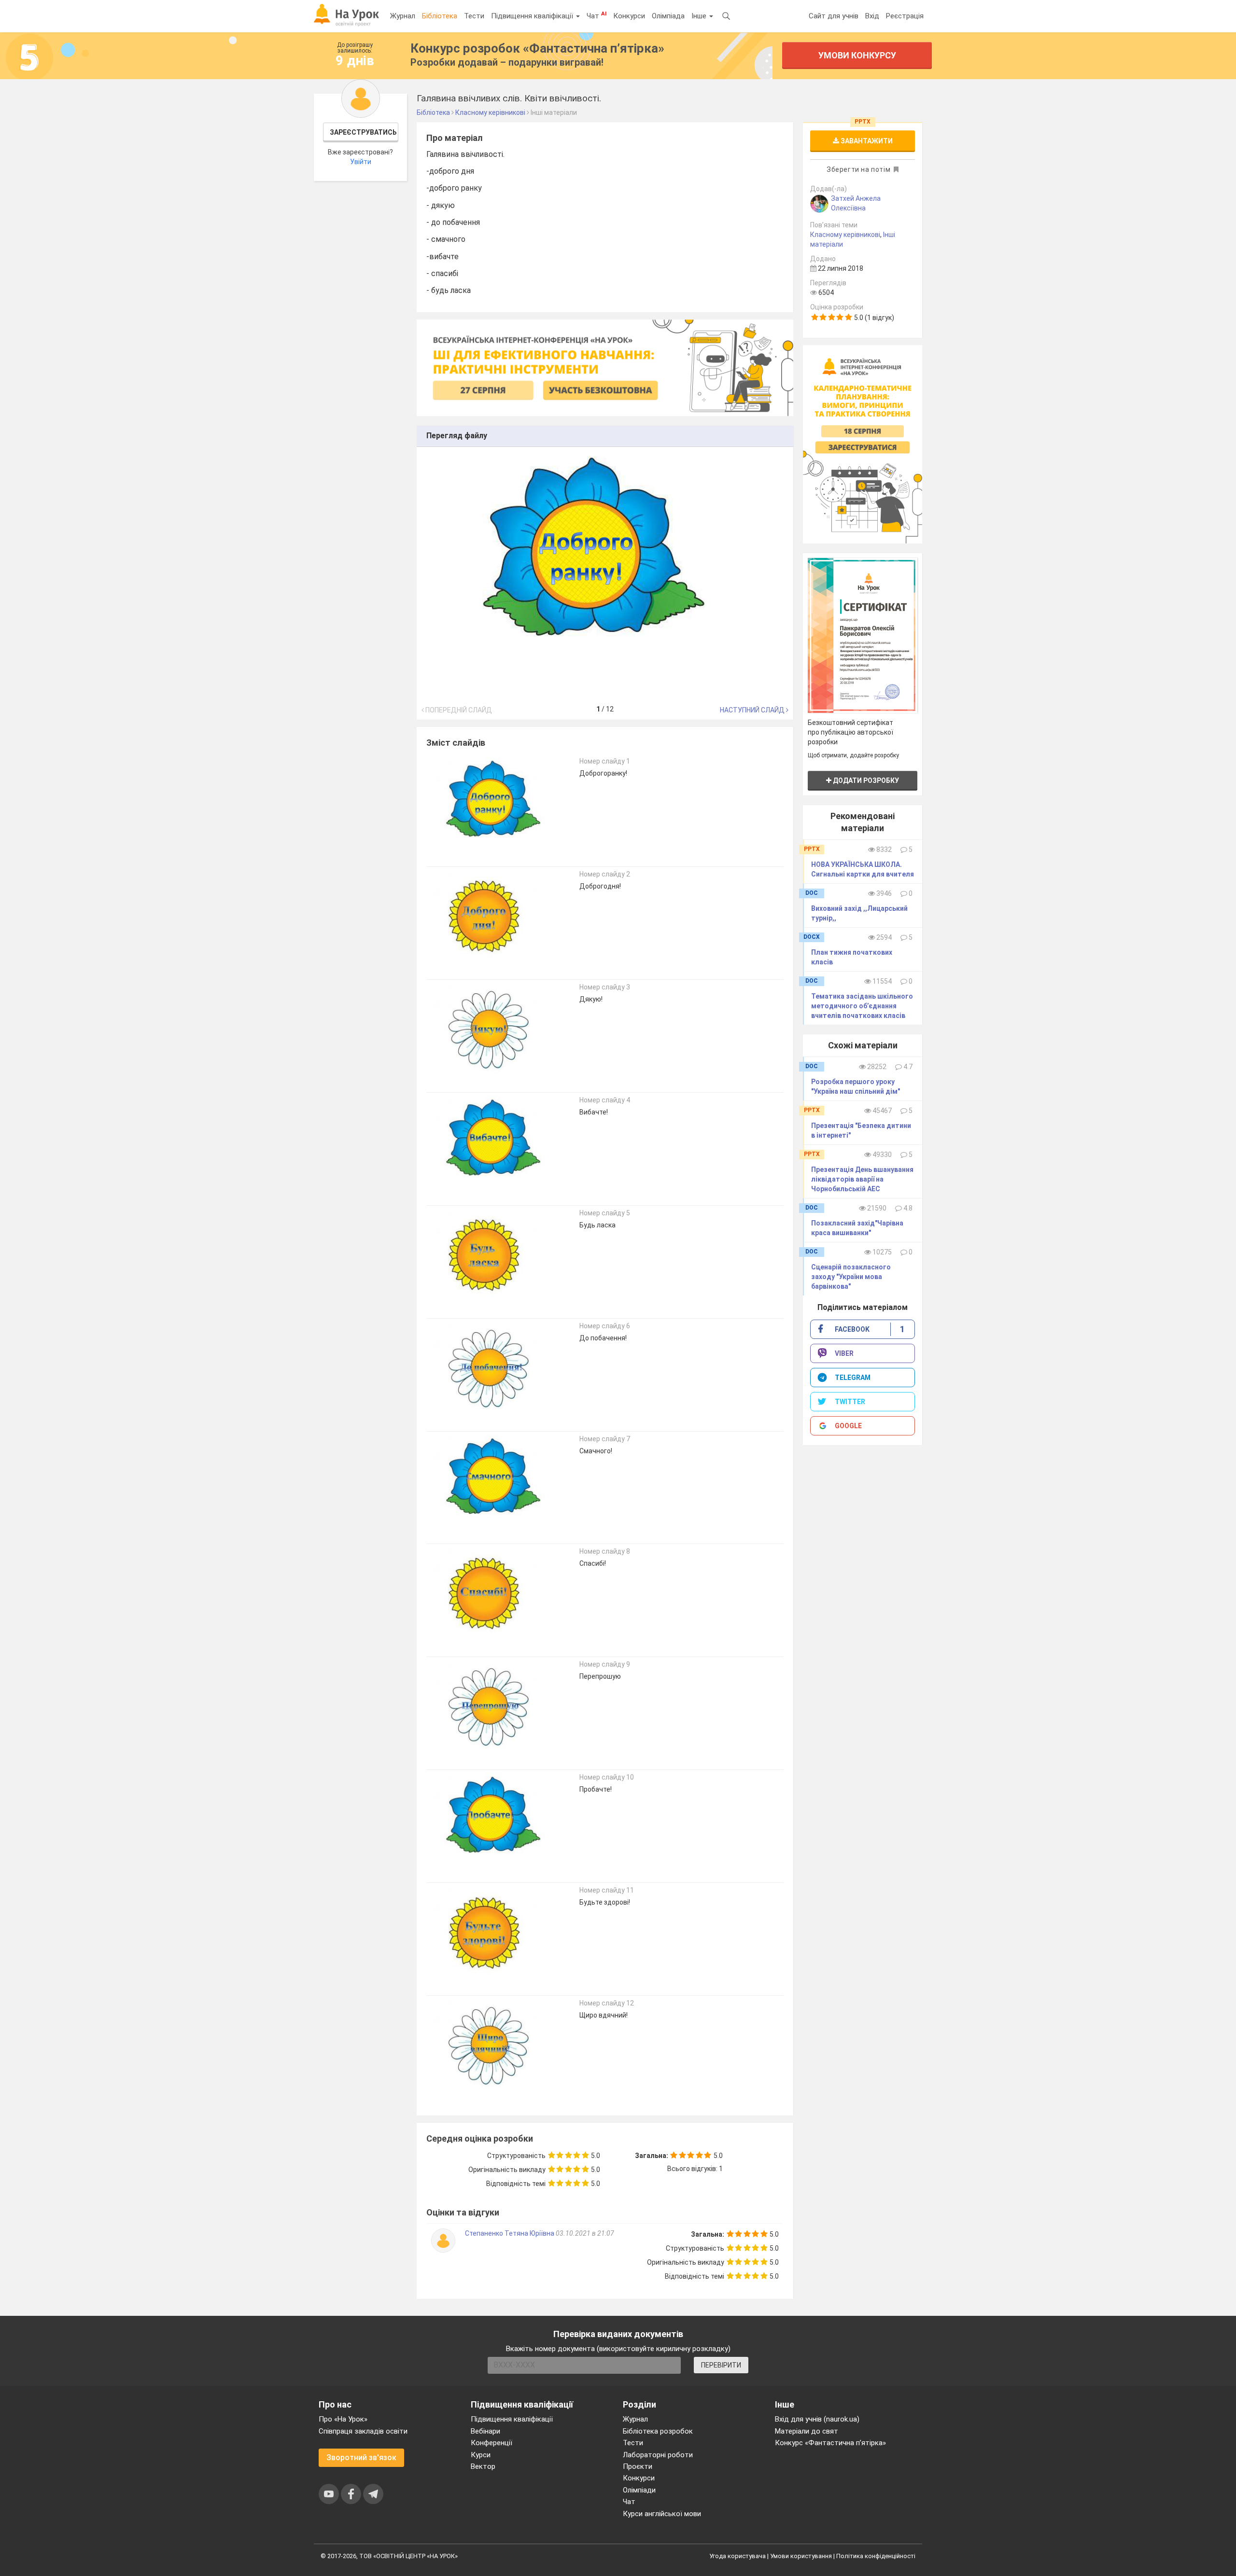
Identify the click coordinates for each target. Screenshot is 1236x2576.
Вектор (483, 2466)
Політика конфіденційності (876, 2556)
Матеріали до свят (807, 2431)
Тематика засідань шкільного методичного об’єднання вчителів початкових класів (862, 1006)
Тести (474, 16)
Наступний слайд (753, 710)
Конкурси (629, 16)
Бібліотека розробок (658, 2431)
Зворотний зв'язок (361, 2458)
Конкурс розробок (537, 48)
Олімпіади (639, 2490)
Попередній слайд (458, 710)
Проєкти (638, 2466)
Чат (597, 15)
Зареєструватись (363, 132)
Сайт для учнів (834, 16)
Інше (700, 16)
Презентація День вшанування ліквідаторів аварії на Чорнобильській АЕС (862, 1179)
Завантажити (866, 141)
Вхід (872, 16)
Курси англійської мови (662, 2514)
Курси (481, 2455)
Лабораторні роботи (658, 2455)
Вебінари (485, 2431)
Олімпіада (668, 16)
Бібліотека (440, 16)
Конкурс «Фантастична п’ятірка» (830, 2443)
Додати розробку (865, 780)
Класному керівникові (845, 235)
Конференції (492, 2443)
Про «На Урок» (343, 2419)
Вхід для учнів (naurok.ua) (817, 2419)
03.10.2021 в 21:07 (585, 2233)
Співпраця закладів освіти (363, 2431)
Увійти (361, 162)
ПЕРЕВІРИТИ (721, 2365)
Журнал (403, 16)
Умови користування (801, 2556)
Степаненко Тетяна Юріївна (510, 2233)
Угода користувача (737, 2556)
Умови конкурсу (857, 55)
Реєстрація (905, 16)
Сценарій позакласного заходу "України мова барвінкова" (851, 1277)
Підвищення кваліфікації (533, 16)
